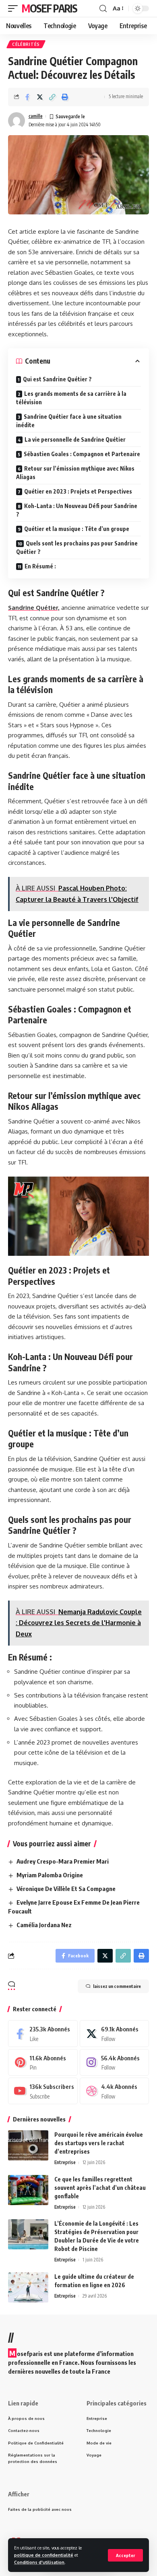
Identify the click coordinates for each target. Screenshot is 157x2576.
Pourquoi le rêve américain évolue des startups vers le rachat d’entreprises (99, 2143)
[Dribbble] (115, 2091)
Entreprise (65, 2162)
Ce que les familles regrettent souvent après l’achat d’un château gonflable (100, 2188)
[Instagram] (115, 2062)
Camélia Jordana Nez (44, 1925)
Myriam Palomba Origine (50, 1875)
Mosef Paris (50, 8)
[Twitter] (115, 2033)
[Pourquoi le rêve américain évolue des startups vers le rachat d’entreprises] (28, 2145)
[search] (103, 9)
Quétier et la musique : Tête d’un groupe (77, 529)
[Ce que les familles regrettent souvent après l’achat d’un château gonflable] (28, 2190)
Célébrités (26, 44)
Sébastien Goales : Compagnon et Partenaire (82, 454)
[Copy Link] (52, 97)
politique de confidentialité (44, 2555)
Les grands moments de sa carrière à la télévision (71, 398)
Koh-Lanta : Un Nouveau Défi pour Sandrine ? (77, 510)
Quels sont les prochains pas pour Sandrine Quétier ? (77, 547)
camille (36, 116)
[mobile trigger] (15, 8)
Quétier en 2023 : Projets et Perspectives (78, 491)
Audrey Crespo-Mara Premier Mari (63, 1861)
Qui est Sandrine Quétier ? (57, 379)
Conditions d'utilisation (39, 2562)
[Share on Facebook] (27, 97)
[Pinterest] (43, 2062)
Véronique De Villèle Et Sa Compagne (66, 1889)
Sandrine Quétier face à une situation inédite (69, 421)
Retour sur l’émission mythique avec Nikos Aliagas (75, 473)
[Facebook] (43, 2033)
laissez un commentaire (117, 1986)
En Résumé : (40, 566)
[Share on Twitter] (40, 97)
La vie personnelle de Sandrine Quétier (75, 439)
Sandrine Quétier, (34, 608)
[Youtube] (43, 2091)
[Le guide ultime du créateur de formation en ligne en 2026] (28, 2287)
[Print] (65, 97)
